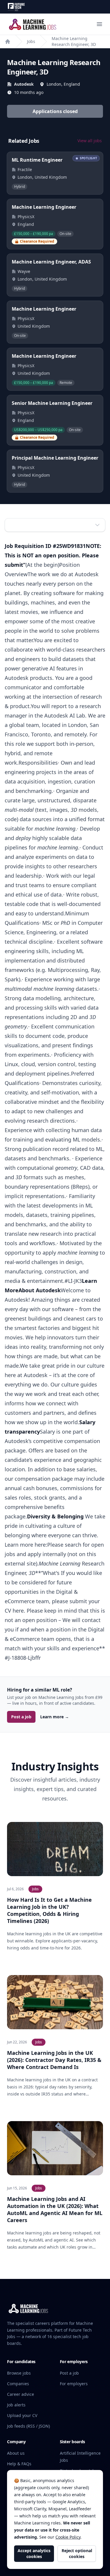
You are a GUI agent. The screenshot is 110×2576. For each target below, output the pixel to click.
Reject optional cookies (77, 2553)
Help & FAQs (19, 2464)
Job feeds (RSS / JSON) (28, 2426)
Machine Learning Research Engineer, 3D (74, 41)
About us (16, 2453)
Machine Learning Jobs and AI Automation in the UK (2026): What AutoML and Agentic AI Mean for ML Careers (55, 2209)
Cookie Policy (68, 2537)
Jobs (31, 41)
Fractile (25, 169)
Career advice (21, 2394)
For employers (74, 2384)
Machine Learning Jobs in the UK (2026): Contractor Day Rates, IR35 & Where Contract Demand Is (54, 2060)
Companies (18, 2384)
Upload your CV (22, 2415)
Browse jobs (19, 2373)
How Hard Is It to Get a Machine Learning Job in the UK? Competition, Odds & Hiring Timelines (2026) (49, 1910)
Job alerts (16, 2405)
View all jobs (90, 141)
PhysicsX (26, 217)
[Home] (8, 42)
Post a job (21, 1717)
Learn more (55, 1717)
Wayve (24, 271)
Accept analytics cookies (34, 2553)
